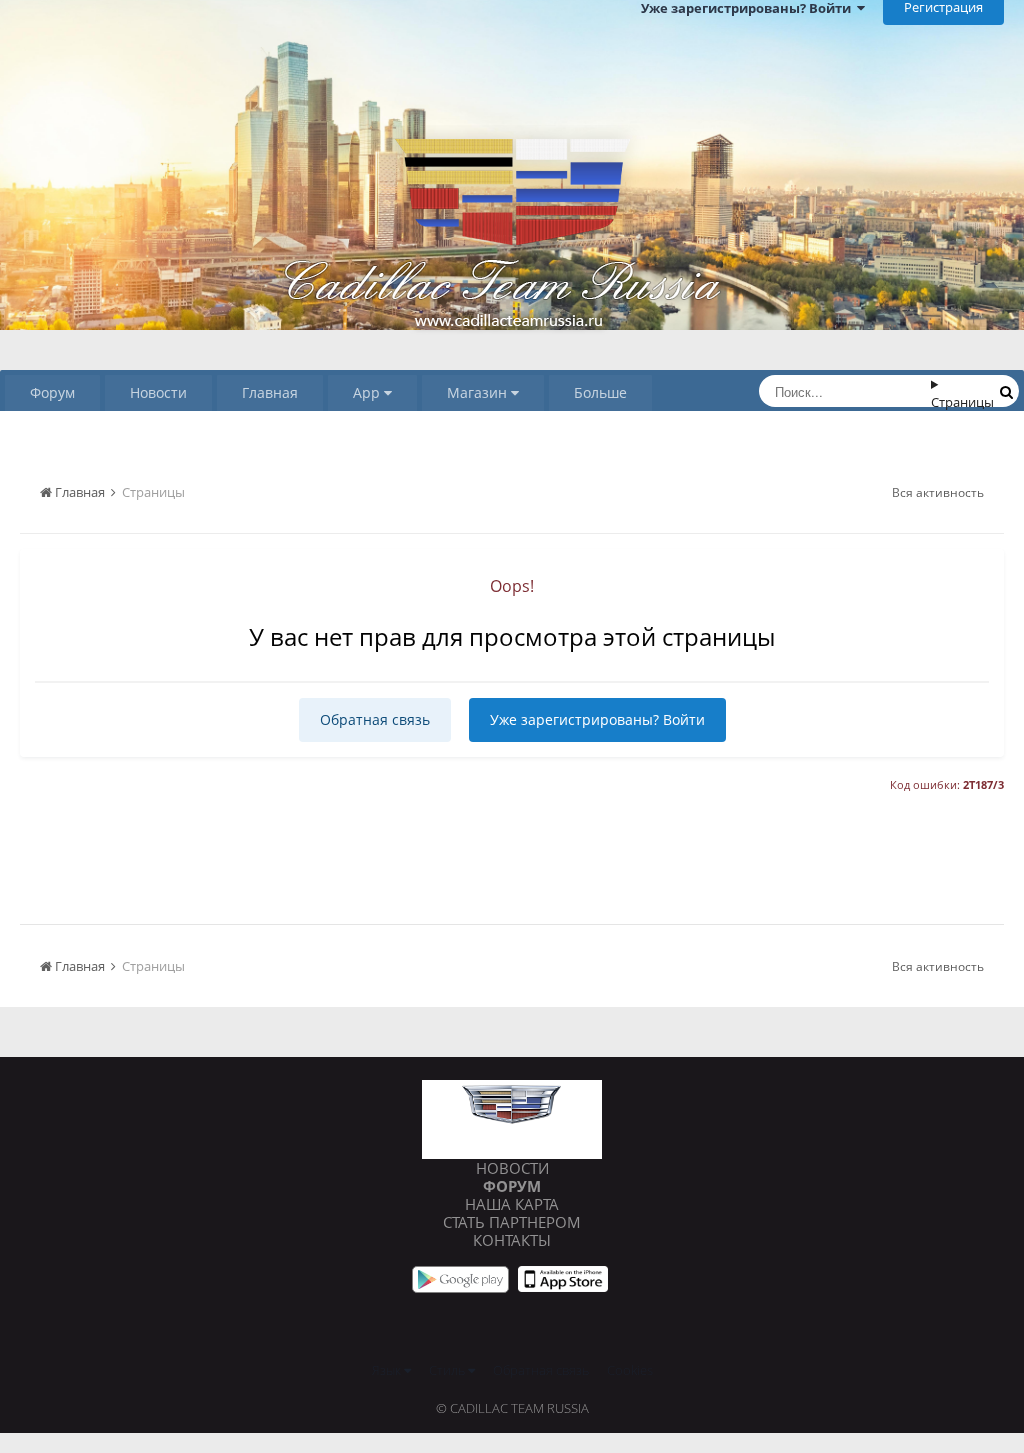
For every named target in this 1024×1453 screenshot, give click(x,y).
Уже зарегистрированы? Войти (597, 719)
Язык (388, 1370)
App (368, 392)
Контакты (512, 1240)
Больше (600, 392)
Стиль (448, 1370)
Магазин (479, 392)
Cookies (630, 1370)
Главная (270, 392)
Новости (158, 392)
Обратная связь (375, 719)
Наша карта (512, 1204)
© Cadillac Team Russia (512, 1408)
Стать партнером (512, 1222)
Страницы (962, 402)
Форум (52, 392)
